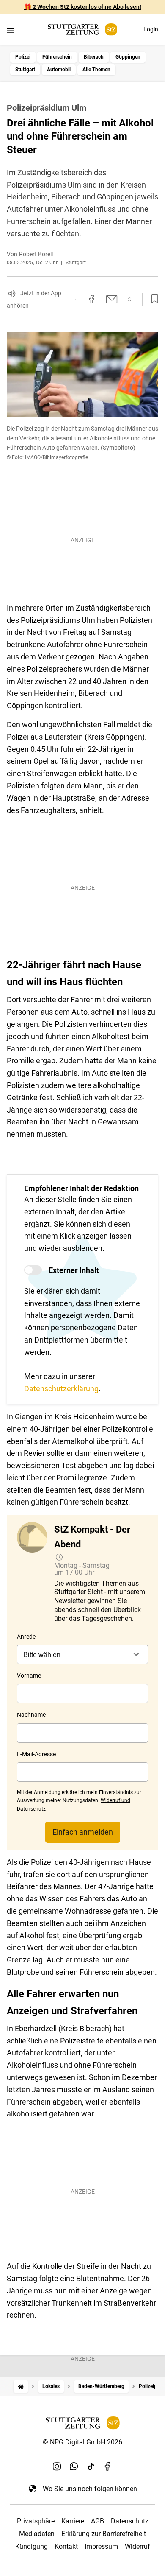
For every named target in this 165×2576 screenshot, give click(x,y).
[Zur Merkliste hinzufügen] (152, 299)
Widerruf (137, 2547)
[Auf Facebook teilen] (92, 299)
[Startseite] (21, 2387)
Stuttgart (25, 70)
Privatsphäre (36, 2521)
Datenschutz (130, 2521)
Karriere (73, 2521)
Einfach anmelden (83, 1832)
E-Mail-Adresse (36, 1754)
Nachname (31, 1715)
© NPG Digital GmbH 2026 (82, 2442)
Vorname (29, 1676)
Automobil (59, 70)
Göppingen (128, 57)
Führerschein (57, 57)
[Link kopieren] (76, 299)
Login (151, 29)
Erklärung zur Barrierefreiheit (104, 2534)
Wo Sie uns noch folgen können (90, 2489)
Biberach (94, 57)
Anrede (26, 1637)
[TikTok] (91, 2467)
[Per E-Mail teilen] (112, 299)
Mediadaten (37, 2534)
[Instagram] (57, 2467)
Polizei (23, 57)
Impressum (101, 2547)
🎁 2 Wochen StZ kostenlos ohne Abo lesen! (83, 7)
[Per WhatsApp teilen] (130, 299)
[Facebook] (108, 2467)
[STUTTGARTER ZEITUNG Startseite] (82, 29)
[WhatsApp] (74, 2467)
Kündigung (32, 2547)
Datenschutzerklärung (61, 1389)
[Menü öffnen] (10, 30)
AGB (98, 2521)
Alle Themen (96, 70)
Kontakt (66, 2547)
